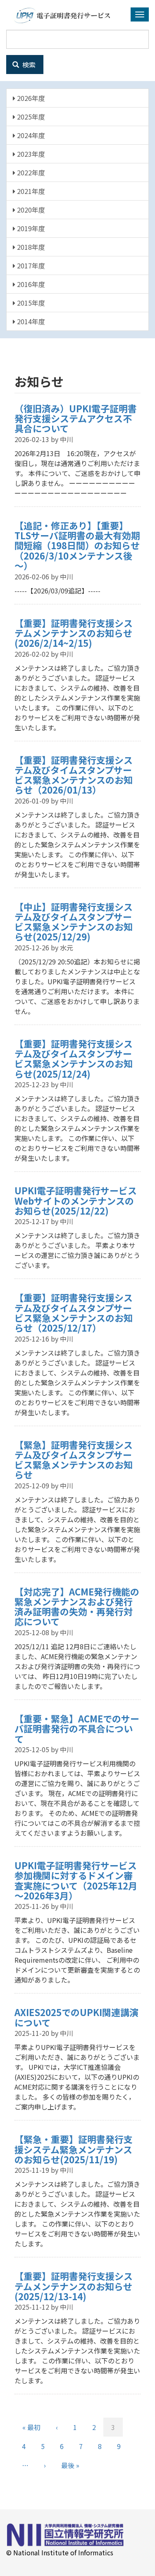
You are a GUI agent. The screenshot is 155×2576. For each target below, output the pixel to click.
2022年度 (30, 172)
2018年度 (30, 247)
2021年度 (30, 191)
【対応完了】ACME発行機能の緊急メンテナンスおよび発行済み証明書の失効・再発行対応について (77, 1606)
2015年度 (30, 303)
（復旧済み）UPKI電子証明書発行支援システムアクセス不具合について (76, 418)
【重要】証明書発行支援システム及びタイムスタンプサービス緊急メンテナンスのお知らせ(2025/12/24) (74, 1058)
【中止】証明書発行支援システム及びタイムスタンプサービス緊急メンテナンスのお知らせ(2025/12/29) (74, 922)
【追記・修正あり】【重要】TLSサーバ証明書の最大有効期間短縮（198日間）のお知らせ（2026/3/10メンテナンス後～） (77, 545)
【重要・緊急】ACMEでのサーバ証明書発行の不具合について (77, 1728)
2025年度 (30, 117)
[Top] (61, 16)
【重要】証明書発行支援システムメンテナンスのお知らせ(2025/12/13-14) (74, 2286)
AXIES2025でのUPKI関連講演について (76, 2017)
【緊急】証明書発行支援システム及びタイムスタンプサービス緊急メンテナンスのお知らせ (74, 1460)
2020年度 (30, 210)
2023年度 (30, 154)
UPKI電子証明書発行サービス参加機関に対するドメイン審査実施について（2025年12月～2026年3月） (76, 1880)
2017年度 (30, 265)
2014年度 (30, 321)
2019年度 (30, 228)
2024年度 (30, 135)
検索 (28, 65)
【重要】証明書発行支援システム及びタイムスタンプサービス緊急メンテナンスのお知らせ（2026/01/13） (74, 775)
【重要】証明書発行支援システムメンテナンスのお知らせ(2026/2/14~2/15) (74, 633)
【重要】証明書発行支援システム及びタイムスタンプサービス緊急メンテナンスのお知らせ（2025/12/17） (74, 1312)
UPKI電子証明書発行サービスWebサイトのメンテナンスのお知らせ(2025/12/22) (76, 1200)
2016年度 (30, 284)
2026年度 (30, 98)
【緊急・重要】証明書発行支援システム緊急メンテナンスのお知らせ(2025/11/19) (74, 2149)
